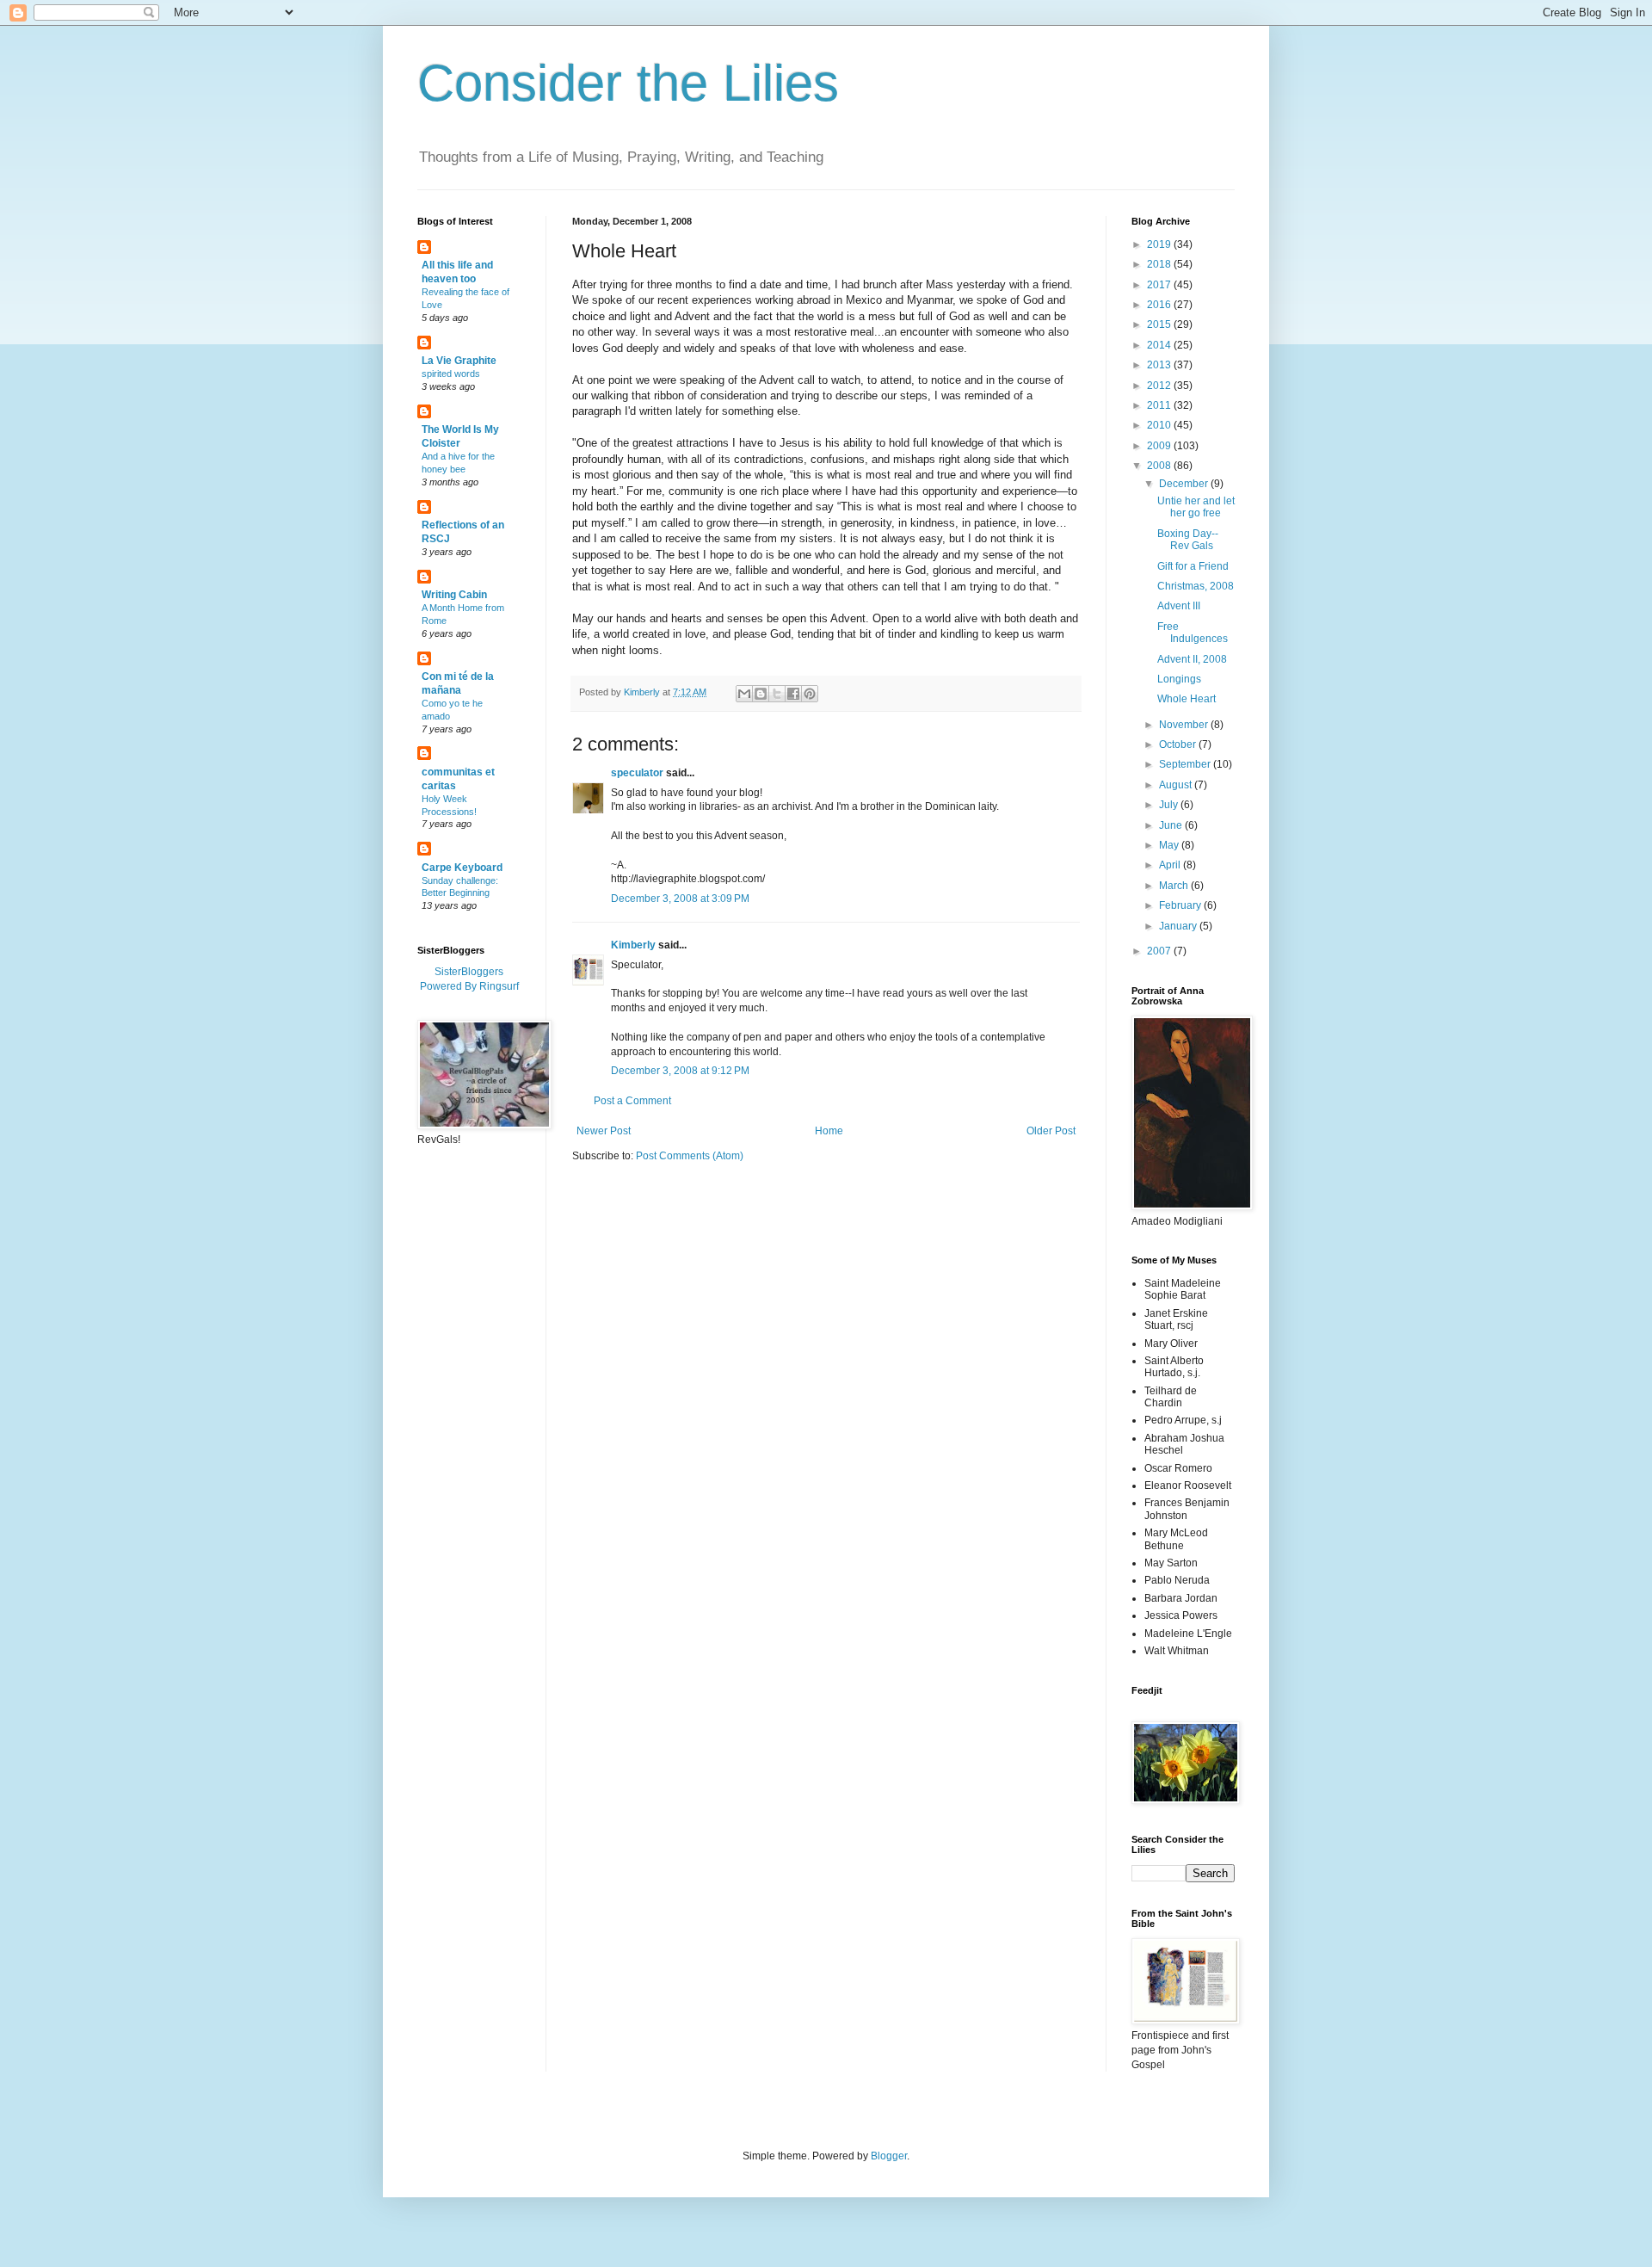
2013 (1160, 365)
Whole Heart (1187, 699)
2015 (1160, 324)
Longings (1179, 679)
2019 (1160, 244)
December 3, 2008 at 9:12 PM (680, 1071)
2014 (1160, 345)
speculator (637, 773)
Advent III (1179, 606)
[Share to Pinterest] (810, 694)
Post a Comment (632, 1101)
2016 (1160, 305)
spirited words (451, 374)
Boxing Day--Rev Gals (1188, 540)
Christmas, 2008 (1196, 586)
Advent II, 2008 (1192, 659)
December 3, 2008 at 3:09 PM (680, 899)
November (1185, 725)
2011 (1160, 405)
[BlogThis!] (761, 694)
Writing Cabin (454, 595)
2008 (1160, 466)
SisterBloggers (469, 972)
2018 (1160, 264)
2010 (1160, 425)
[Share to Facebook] (793, 694)
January (1179, 926)
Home (829, 1131)
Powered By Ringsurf (469, 986)
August (1177, 785)
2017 (1160, 285)
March (1175, 886)
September (1186, 764)
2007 (1160, 951)
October (1179, 744)
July (1170, 805)
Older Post (1051, 1131)
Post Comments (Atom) (690, 1156)
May (1170, 845)
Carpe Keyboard (462, 868)
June (1172, 825)
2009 (1160, 446)
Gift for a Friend (1193, 566)
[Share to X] (777, 694)
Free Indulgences (1193, 633)
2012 (1160, 386)
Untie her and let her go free (1196, 507)
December (1185, 484)
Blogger (889, 2156)
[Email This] (744, 694)
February (1181, 905)
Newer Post (604, 1131)
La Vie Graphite (459, 361)
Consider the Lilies (628, 83)
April (1171, 865)
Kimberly (633, 945)
